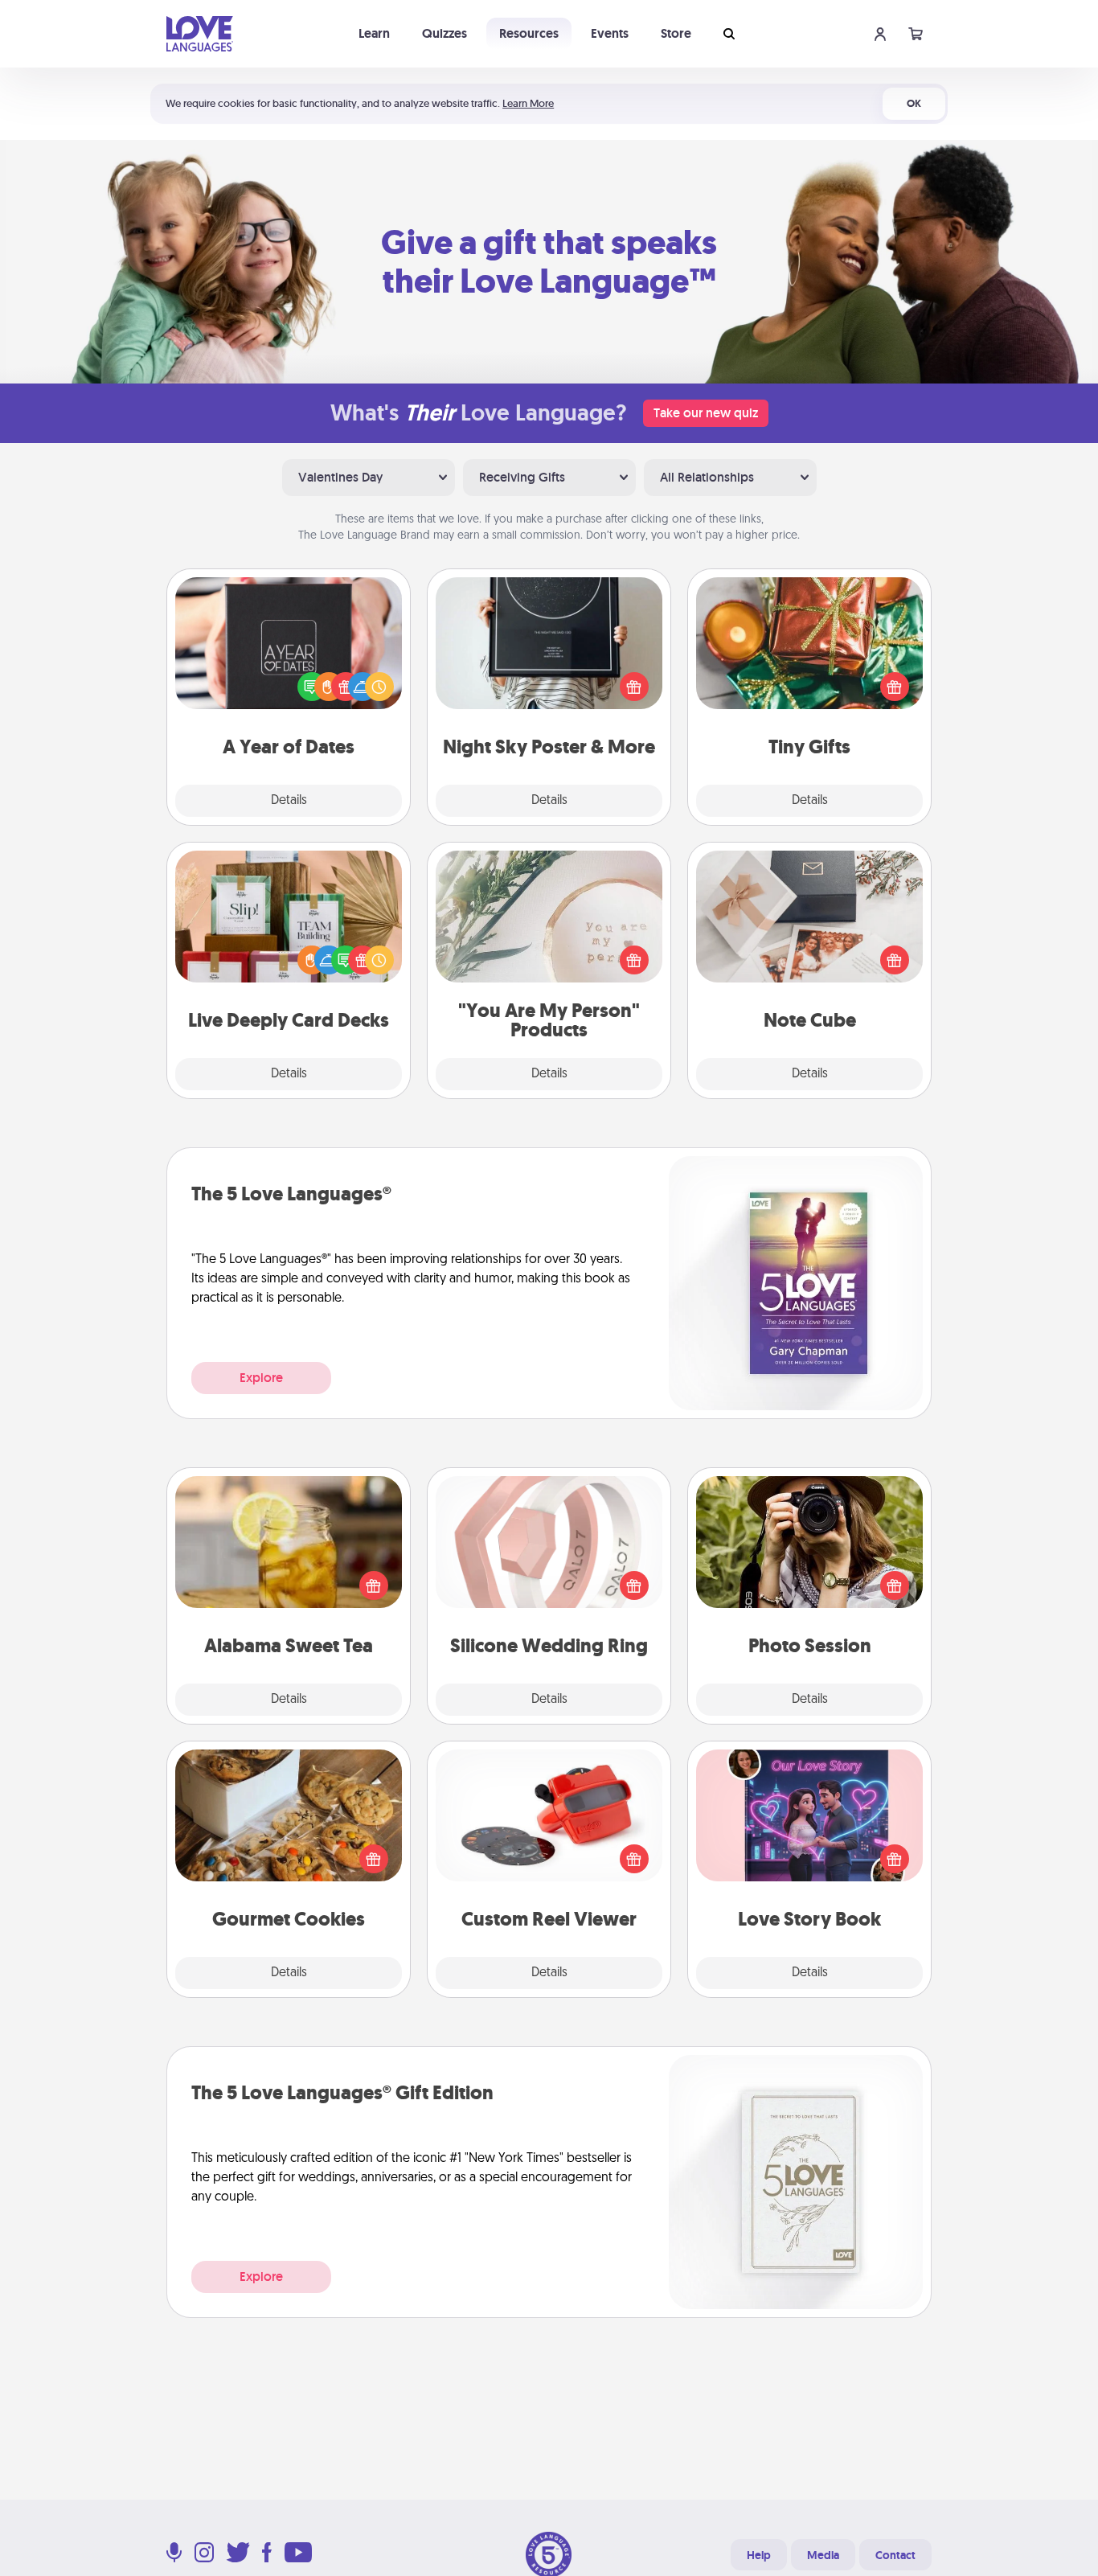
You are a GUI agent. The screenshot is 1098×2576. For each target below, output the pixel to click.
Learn (374, 33)
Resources (529, 33)
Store (676, 33)
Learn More (528, 103)
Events (610, 33)
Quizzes (445, 33)
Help (759, 2555)
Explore (261, 1378)
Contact (895, 2555)
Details (289, 801)
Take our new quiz (706, 413)
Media (823, 2555)
